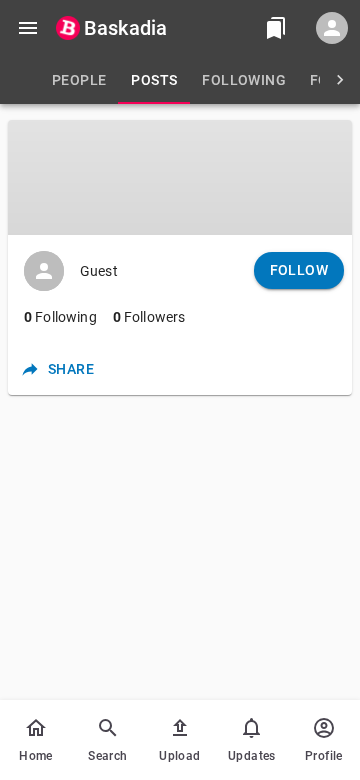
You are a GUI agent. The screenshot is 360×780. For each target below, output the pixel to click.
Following (60, 317)
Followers (149, 317)
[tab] (79, 80)
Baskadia (125, 28)
